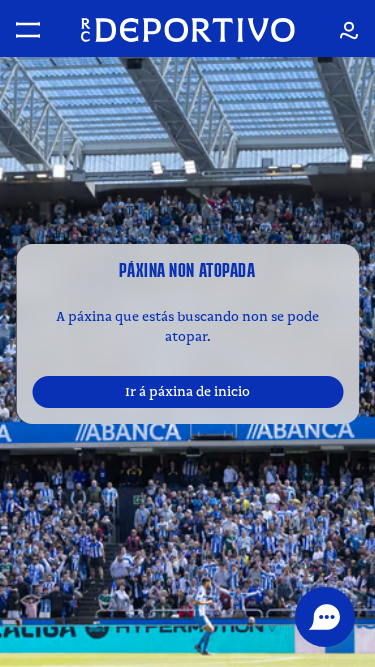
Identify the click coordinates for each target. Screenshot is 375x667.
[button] (325, 617)
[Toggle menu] (28, 30)
